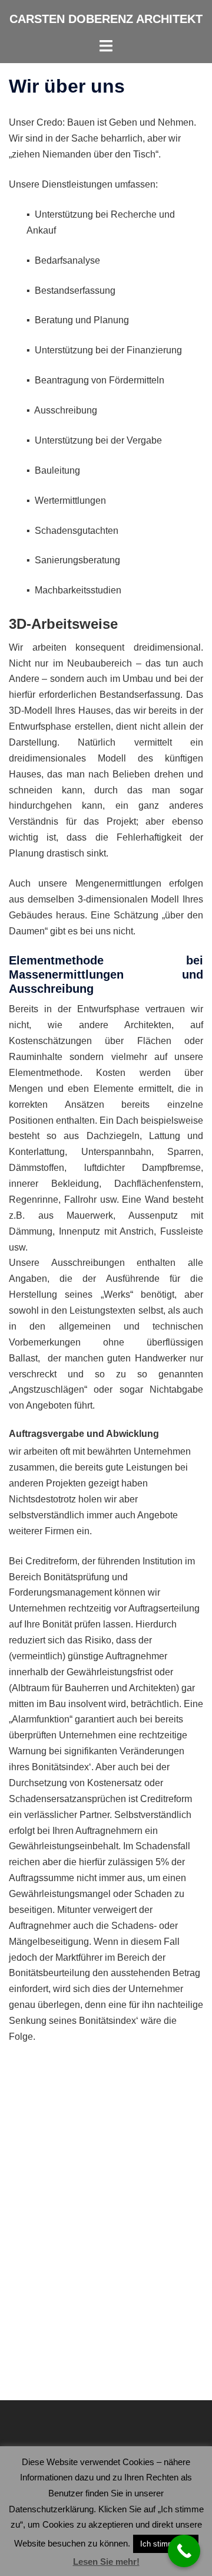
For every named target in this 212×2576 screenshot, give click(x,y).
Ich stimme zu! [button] (166, 2544)
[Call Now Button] (184, 2551)
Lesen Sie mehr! (106, 2562)
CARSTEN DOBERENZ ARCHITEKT (106, 19)
